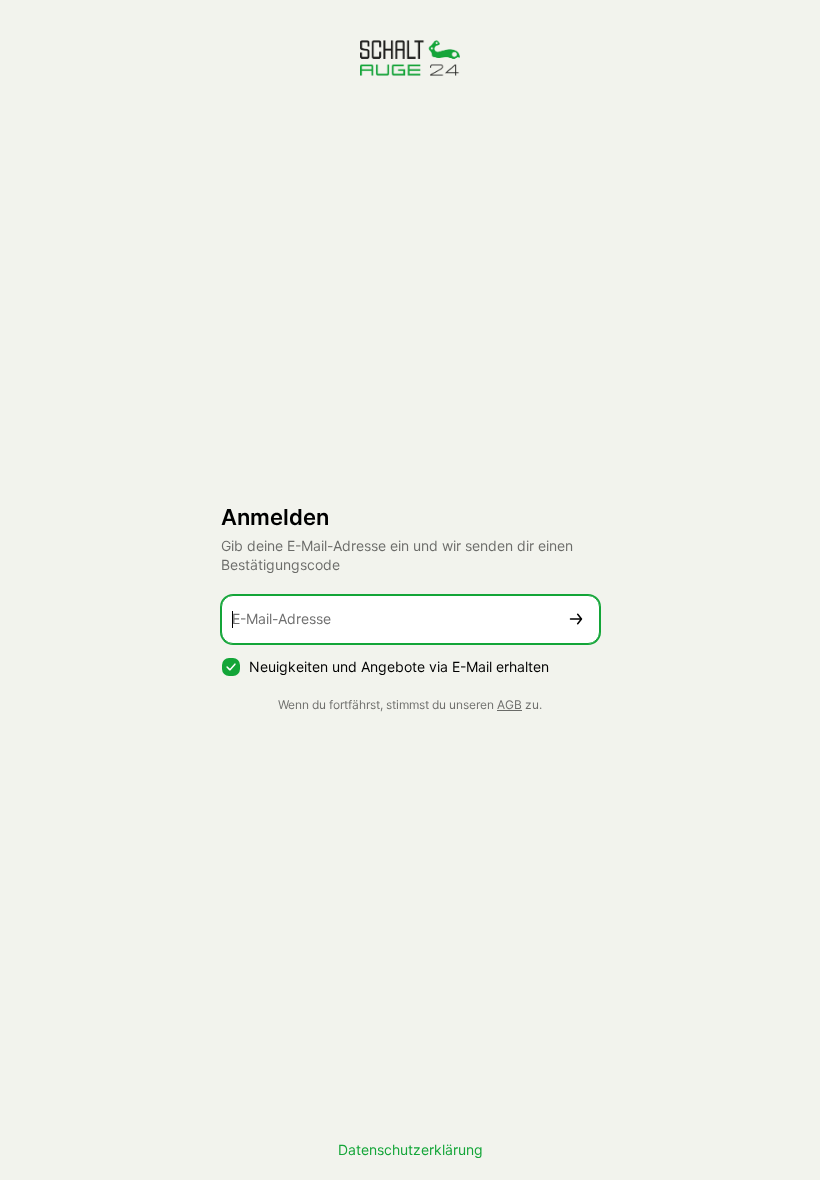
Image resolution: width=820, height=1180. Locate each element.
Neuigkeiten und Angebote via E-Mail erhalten (399, 666)
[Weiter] (576, 619)
